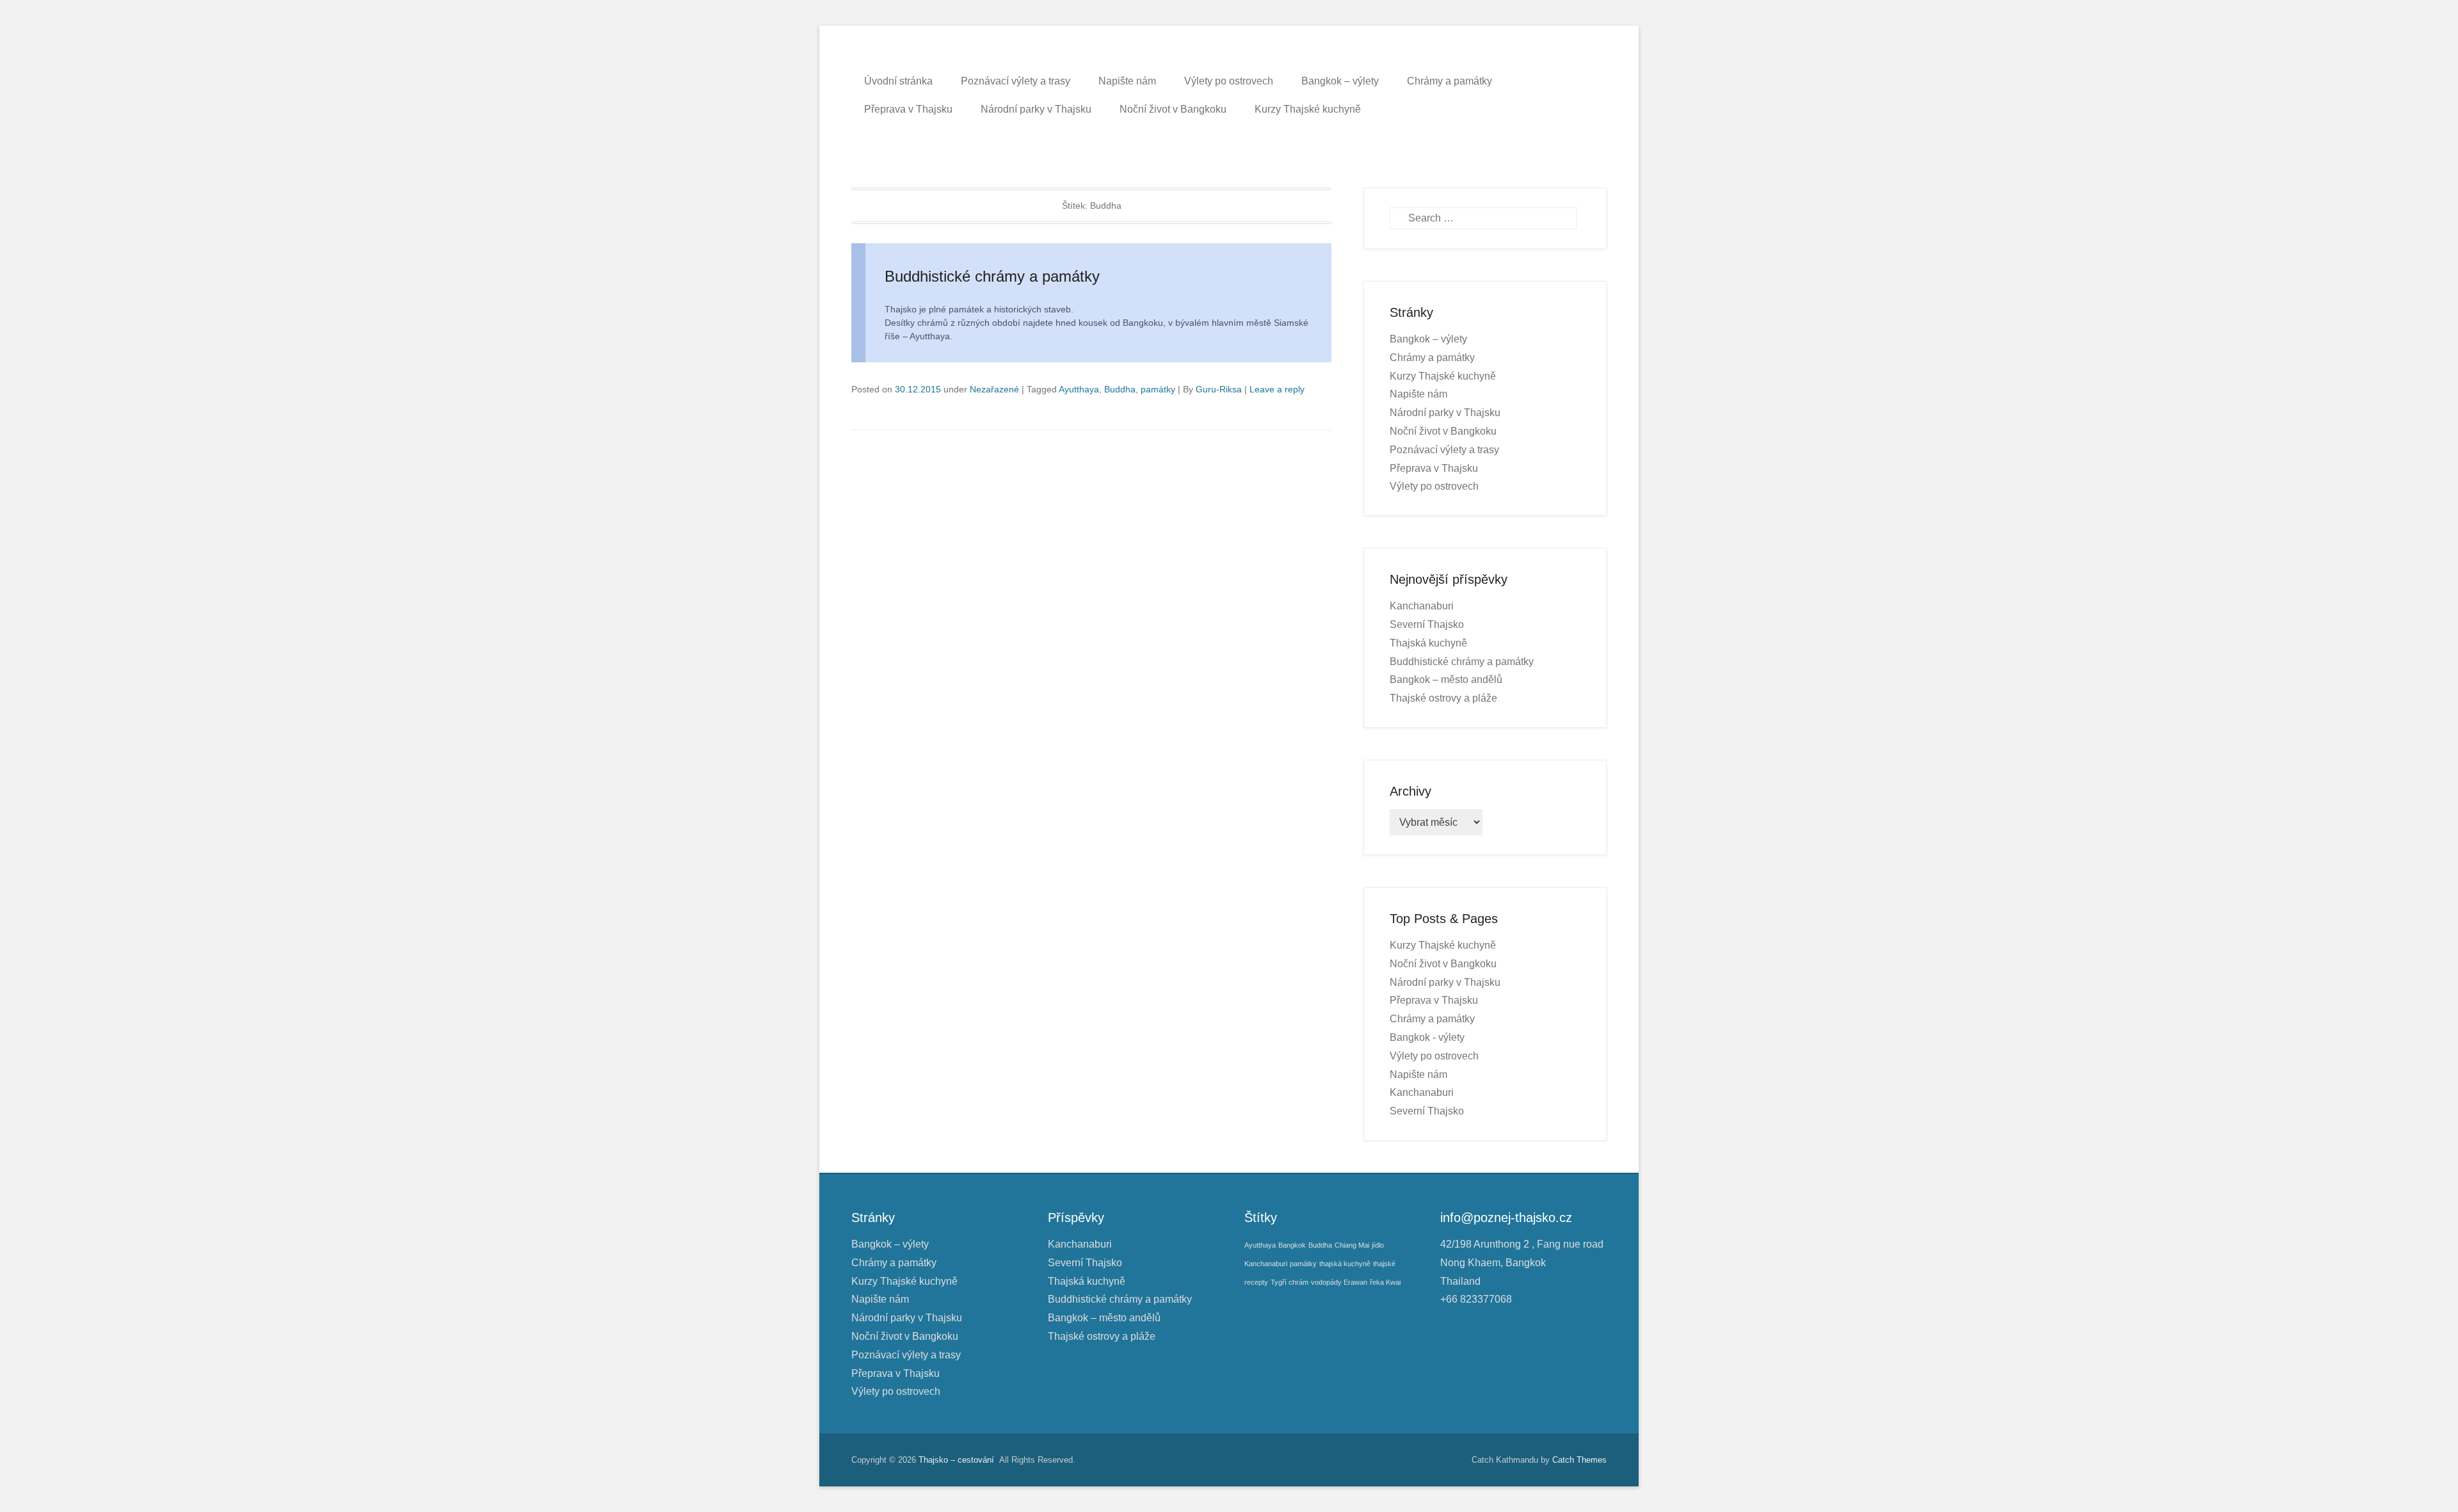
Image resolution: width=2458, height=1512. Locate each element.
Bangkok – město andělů (1446, 680)
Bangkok (1292, 1245)
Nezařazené (994, 389)
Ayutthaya (1079, 389)
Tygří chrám (1289, 1282)
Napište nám (1127, 81)
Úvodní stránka (898, 81)
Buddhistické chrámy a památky (992, 276)
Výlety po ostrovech (1229, 81)
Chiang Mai (1352, 1245)
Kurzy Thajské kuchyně (1308, 109)
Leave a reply (1277, 389)
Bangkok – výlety (1340, 81)
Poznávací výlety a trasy (1016, 81)
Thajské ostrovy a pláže (1443, 698)
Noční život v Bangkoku (1173, 109)
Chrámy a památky (1450, 81)
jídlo (1378, 1245)
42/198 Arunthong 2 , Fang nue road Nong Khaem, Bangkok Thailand (1522, 1263)
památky (1158, 389)
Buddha (1120, 389)
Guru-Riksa (1219, 389)
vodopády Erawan (1339, 1282)
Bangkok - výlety (1427, 1037)
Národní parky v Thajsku (1036, 109)
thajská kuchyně (1345, 1264)
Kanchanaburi (1422, 606)
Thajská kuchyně (1428, 643)
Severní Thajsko (1427, 624)
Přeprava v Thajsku (908, 109)
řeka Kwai (1385, 1282)
